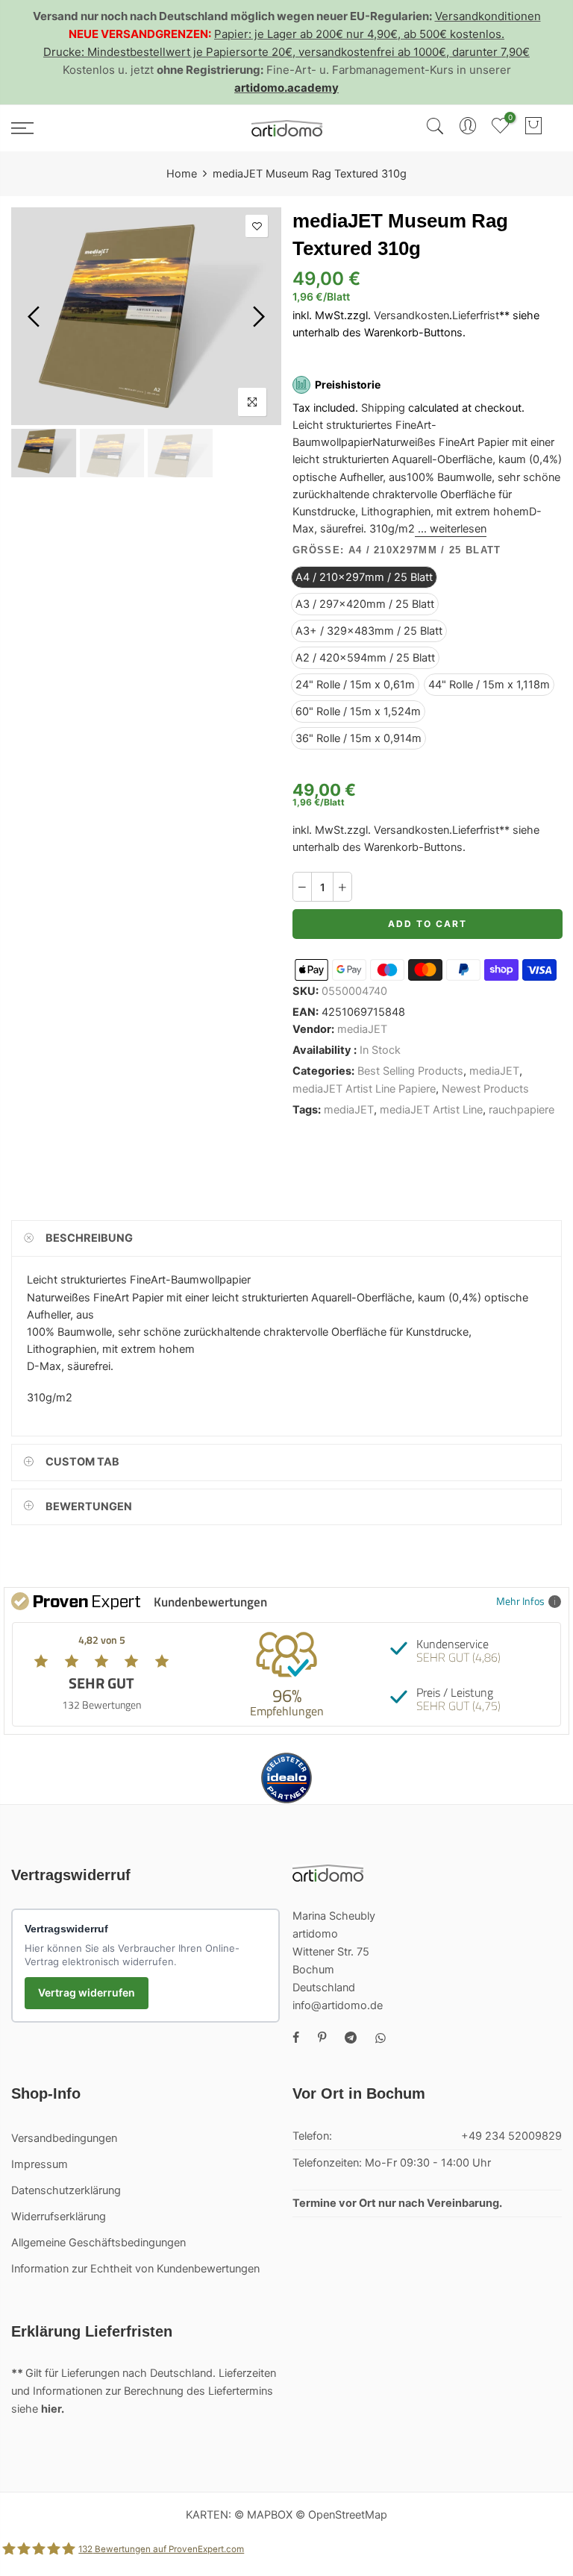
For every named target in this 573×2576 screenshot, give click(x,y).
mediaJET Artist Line (431, 1110)
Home (182, 174)
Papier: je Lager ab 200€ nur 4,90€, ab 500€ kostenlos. (359, 34)
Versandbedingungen (64, 2138)
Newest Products (485, 1089)
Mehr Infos (520, 1601)
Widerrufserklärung (59, 2217)
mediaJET (362, 1029)
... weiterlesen (451, 529)
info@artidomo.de (338, 2005)
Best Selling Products (410, 1072)
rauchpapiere (522, 1110)
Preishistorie (348, 384)
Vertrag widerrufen (87, 1992)
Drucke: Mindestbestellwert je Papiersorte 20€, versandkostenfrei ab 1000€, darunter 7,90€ (286, 52)
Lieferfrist (476, 316)
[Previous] (35, 316)
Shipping (383, 408)
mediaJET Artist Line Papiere (364, 1089)
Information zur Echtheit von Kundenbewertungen (135, 2269)
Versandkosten (411, 316)
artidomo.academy (286, 88)
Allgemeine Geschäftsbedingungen (98, 2243)
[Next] (257, 316)
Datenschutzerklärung (66, 2190)
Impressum (40, 2164)
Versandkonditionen (488, 16)
